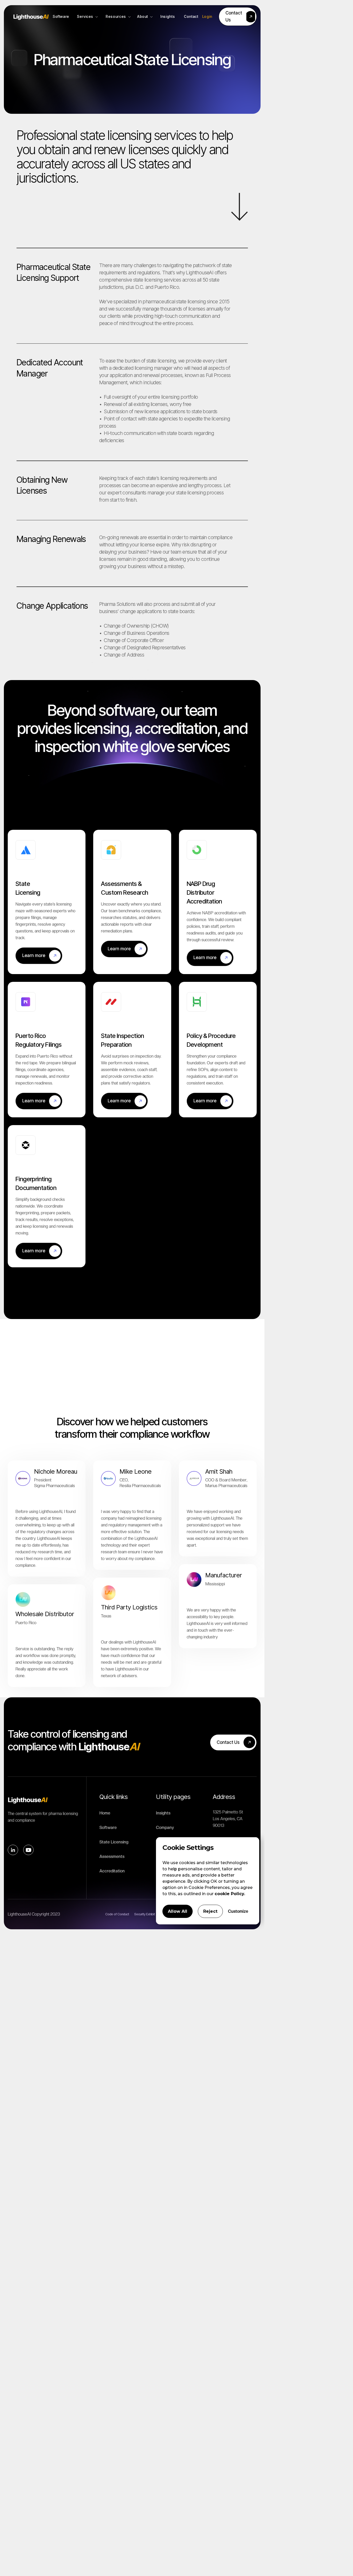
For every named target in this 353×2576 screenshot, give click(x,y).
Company (165, 1828)
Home (105, 1813)
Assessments (112, 1856)
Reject (210, 1911)
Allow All (178, 1911)
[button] (87, 17)
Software (108, 1828)
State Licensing (114, 1842)
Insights (163, 1813)
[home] (31, 17)
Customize (238, 1911)
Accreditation (112, 1871)
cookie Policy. (230, 1894)
